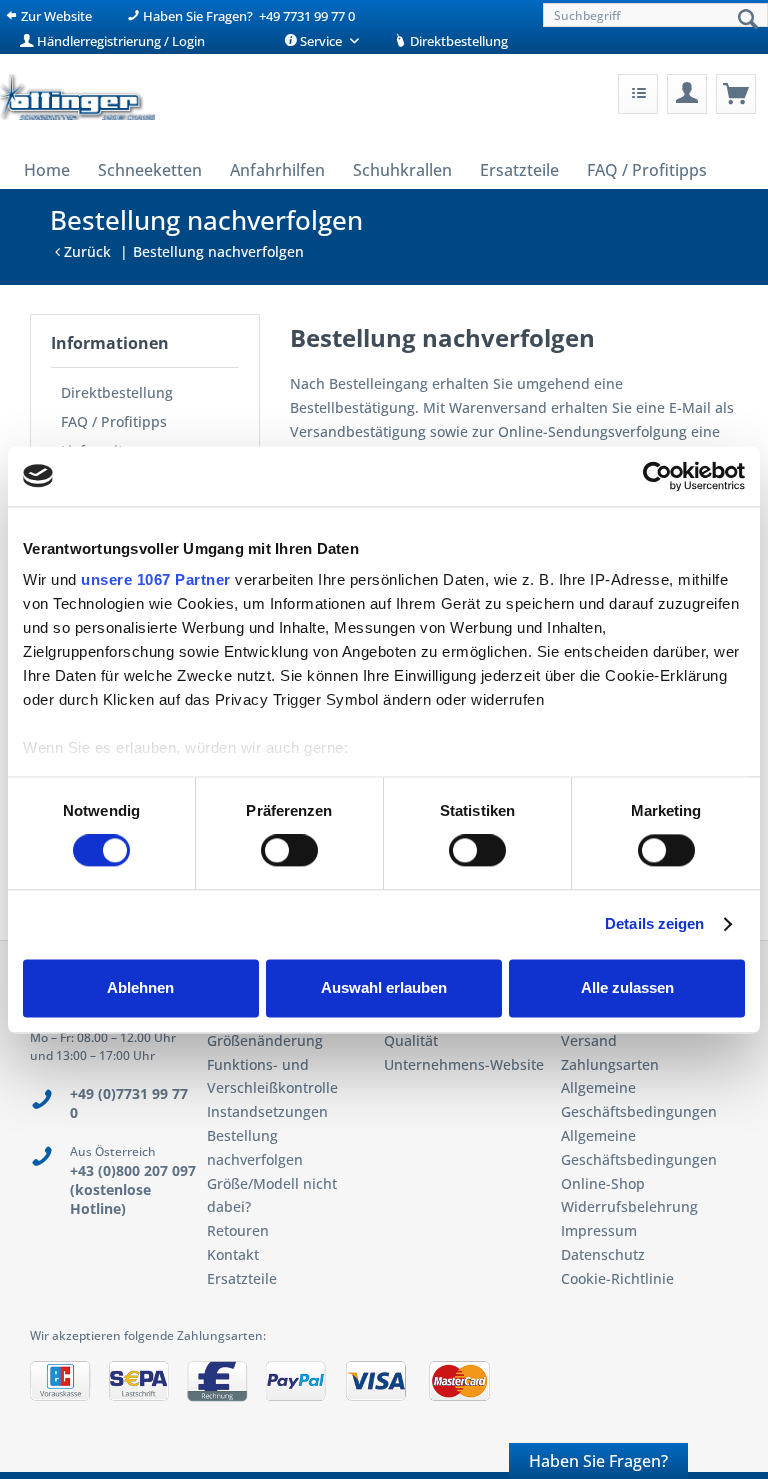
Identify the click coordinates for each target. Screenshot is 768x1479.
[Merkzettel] (638, 94)
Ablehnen (140, 987)
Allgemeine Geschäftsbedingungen (639, 1099)
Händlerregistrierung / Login (119, 41)
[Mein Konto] (687, 94)
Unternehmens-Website (464, 1064)
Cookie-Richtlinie (617, 1278)
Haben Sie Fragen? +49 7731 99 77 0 (247, 16)
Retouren (238, 1230)
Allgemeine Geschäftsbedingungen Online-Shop (639, 1159)
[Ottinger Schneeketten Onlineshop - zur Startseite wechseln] (77, 99)
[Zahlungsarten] (384, 1389)
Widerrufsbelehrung (629, 1206)
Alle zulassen (627, 987)
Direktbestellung (457, 41)
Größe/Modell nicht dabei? (272, 1195)
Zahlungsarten (610, 1064)
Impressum (599, 1230)
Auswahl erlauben (384, 987)
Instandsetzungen (267, 1111)
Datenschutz (603, 1254)
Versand (589, 1040)
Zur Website (55, 16)
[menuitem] (653, 15)
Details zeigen (654, 924)
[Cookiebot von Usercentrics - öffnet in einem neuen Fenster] (657, 476)
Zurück (85, 251)
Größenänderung (265, 1040)
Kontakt (233, 1254)
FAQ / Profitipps (114, 421)
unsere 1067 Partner (156, 579)
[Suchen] (748, 20)
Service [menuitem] (321, 41)
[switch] (289, 851)
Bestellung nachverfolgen (255, 1147)
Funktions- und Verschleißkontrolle (272, 1076)
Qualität (411, 1040)
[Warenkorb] (736, 94)
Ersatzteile (242, 1278)
